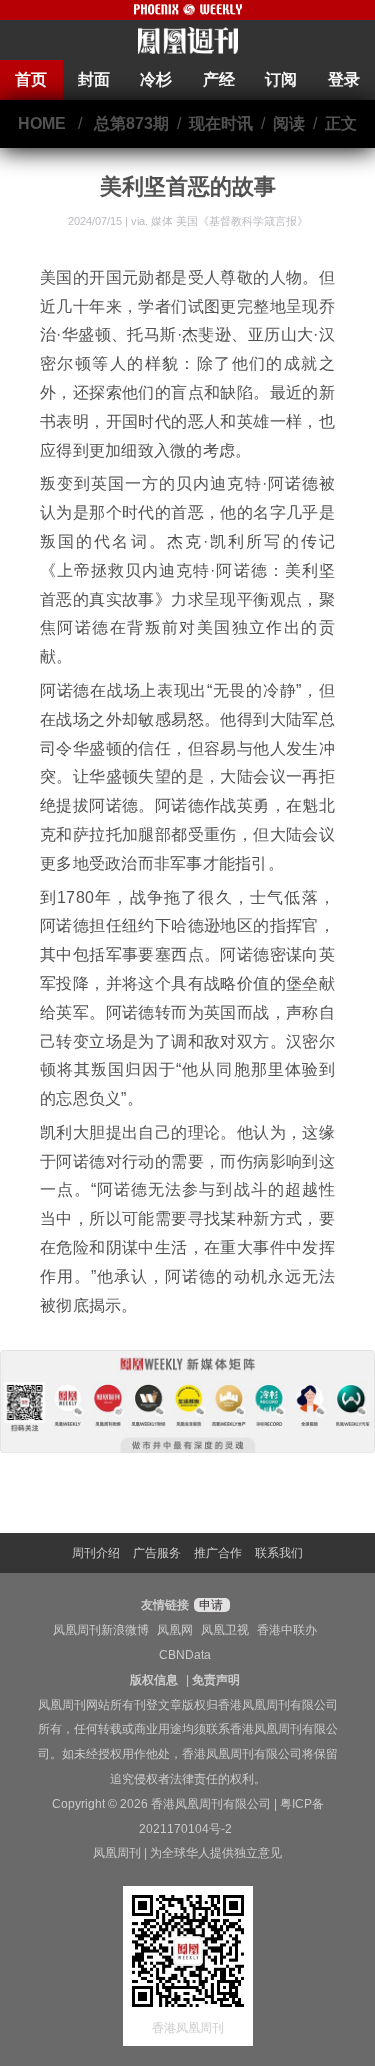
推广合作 (218, 1553)
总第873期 (131, 123)
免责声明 (216, 1680)
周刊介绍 (96, 1553)
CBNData (185, 1655)
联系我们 (279, 1553)
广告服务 (157, 1553)
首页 (31, 79)
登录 (344, 79)
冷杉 (156, 79)
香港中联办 (287, 1630)
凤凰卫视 (225, 1630)
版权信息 (154, 1680)
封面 (94, 79)
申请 (209, 1605)
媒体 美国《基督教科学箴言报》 (229, 221)
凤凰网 (175, 1630)
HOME (42, 123)
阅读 (289, 123)
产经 (219, 79)
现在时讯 (221, 123)
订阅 (281, 79)
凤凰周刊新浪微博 (101, 1630)
